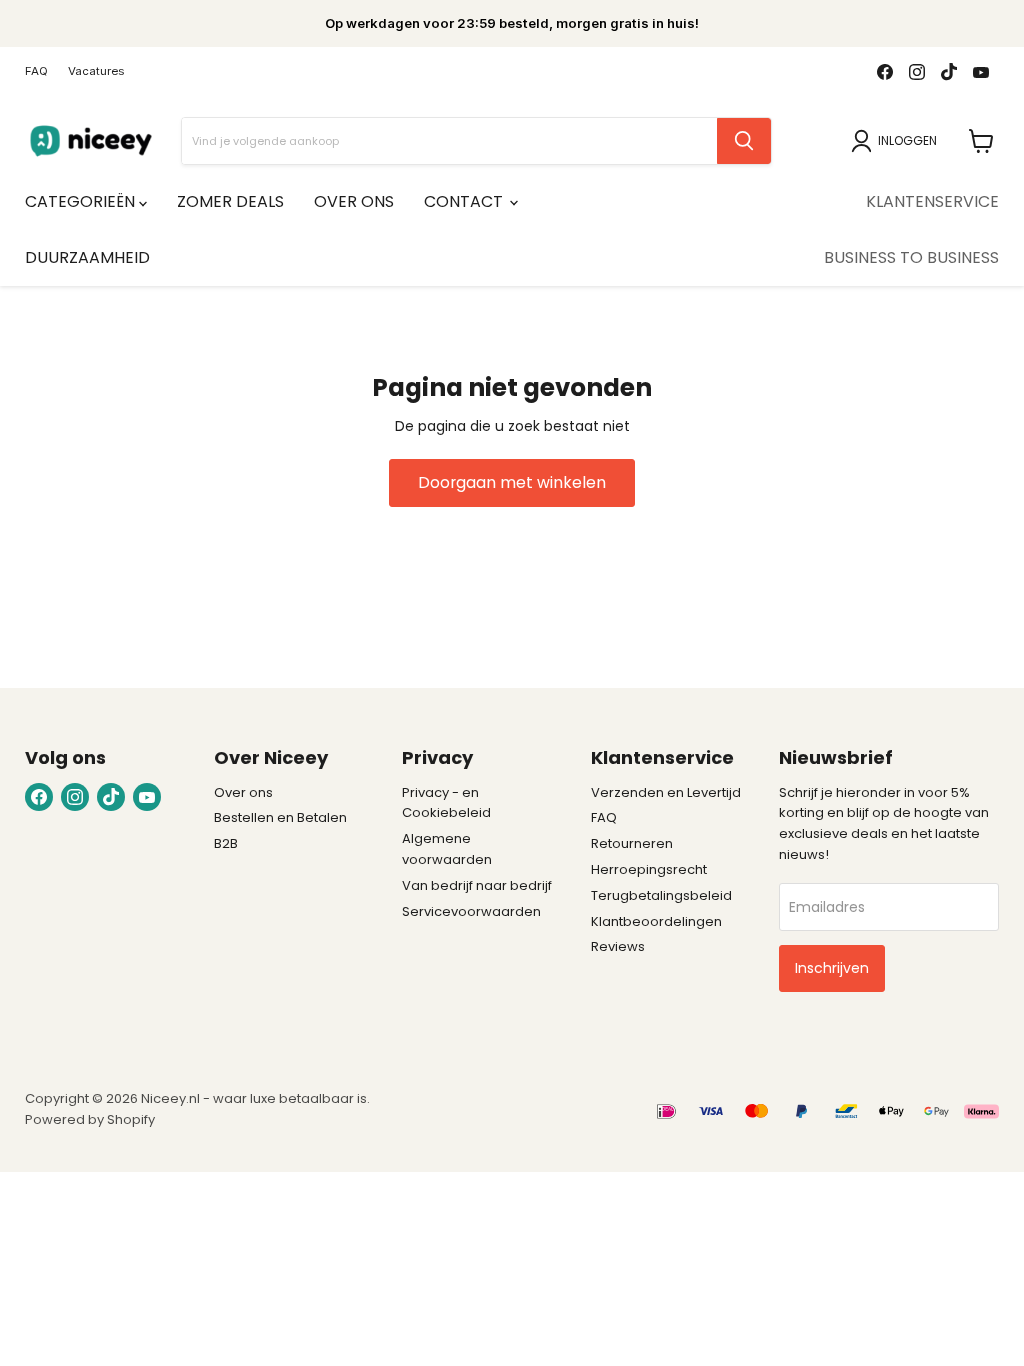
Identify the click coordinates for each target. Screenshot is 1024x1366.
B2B (226, 843)
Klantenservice (932, 201)
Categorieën (82, 201)
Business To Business (911, 257)
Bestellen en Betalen (280, 817)
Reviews (618, 946)
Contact (465, 201)
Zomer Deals (230, 201)
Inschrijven (832, 968)
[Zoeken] (744, 141)
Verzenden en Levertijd (666, 792)
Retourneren (632, 843)
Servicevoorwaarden (471, 911)
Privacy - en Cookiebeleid (446, 803)
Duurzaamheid (87, 257)
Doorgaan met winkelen (512, 482)
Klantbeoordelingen (656, 921)
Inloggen (907, 140)
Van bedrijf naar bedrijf (477, 885)
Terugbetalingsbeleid (661, 895)
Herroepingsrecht (649, 869)
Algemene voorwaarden (447, 849)
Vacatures (96, 71)
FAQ (36, 71)
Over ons (354, 201)
